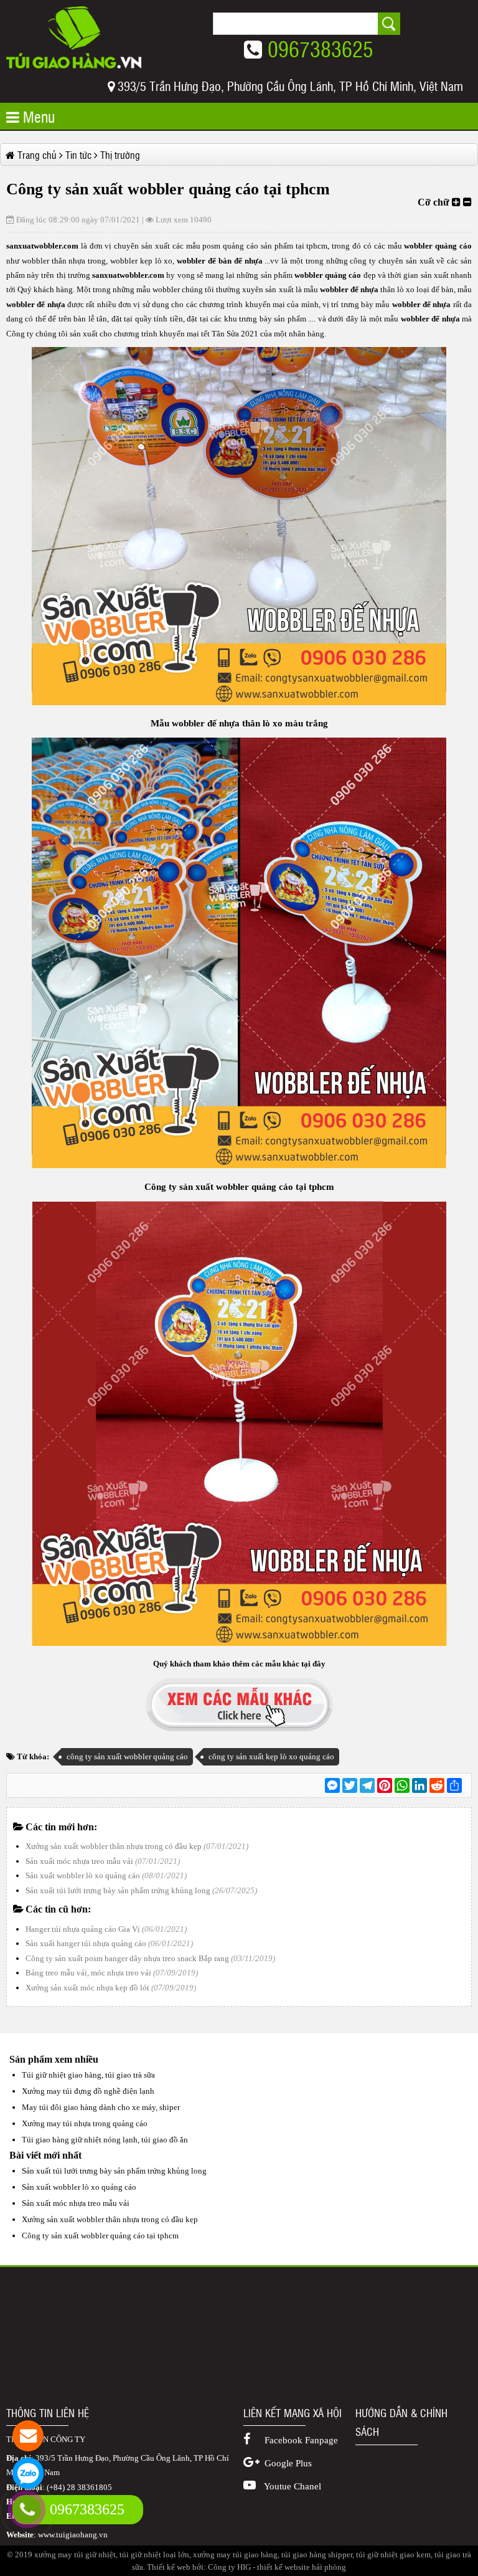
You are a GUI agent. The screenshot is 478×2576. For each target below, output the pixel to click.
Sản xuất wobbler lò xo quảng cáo (83, 1875)
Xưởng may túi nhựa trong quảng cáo (85, 2123)
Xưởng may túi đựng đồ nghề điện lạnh (88, 2091)
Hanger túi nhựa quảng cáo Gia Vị (83, 1929)
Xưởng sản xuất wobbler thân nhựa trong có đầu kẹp (114, 1846)
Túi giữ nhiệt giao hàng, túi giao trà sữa (88, 2075)
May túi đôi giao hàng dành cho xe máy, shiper (101, 2107)
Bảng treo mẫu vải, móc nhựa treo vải (88, 1973)
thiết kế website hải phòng (302, 2567)
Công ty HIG (229, 2567)
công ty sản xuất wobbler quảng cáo (127, 1756)
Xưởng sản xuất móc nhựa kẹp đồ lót (87, 1988)
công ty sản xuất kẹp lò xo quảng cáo (271, 1756)
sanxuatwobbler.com (44, 246)
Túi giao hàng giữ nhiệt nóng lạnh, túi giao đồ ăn (105, 2140)
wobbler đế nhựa (349, 289)
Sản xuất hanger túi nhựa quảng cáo (86, 1943)
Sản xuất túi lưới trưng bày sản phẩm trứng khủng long (118, 1890)
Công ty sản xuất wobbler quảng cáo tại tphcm (100, 2236)
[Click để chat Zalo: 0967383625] (28, 2473)
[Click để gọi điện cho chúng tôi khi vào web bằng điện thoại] (27, 2509)
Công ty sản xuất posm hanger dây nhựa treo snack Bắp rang (127, 1958)
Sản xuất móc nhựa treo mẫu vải (79, 1861)
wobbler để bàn (204, 261)
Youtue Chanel (292, 2486)
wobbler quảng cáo (437, 246)
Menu (37, 116)
